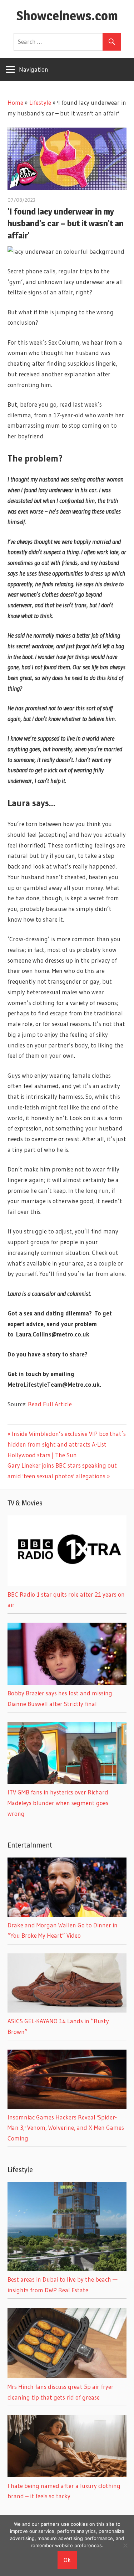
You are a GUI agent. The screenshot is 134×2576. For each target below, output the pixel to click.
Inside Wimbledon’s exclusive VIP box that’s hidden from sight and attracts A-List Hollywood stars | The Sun (67, 1444)
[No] (125, 2545)
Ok (67, 2560)
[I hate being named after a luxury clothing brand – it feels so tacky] (67, 2475)
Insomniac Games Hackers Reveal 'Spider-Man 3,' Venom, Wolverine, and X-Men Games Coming (66, 2128)
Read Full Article (50, 1404)
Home (15, 102)
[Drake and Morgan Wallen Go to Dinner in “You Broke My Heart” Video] (67, 1914)
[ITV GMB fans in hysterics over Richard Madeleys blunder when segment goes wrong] (67, 1781)
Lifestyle (40, 102)
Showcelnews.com (67, 16)
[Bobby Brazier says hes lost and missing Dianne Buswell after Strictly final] (67, 1683)
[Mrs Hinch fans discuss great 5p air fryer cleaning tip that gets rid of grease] (67, 2376)
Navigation (34, 69)
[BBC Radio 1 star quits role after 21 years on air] (67, 1584)
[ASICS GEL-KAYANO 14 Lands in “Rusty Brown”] (67, 2010)
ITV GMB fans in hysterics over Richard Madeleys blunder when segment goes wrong (58, 1803)
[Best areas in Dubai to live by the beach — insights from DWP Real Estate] (67, 2269)
